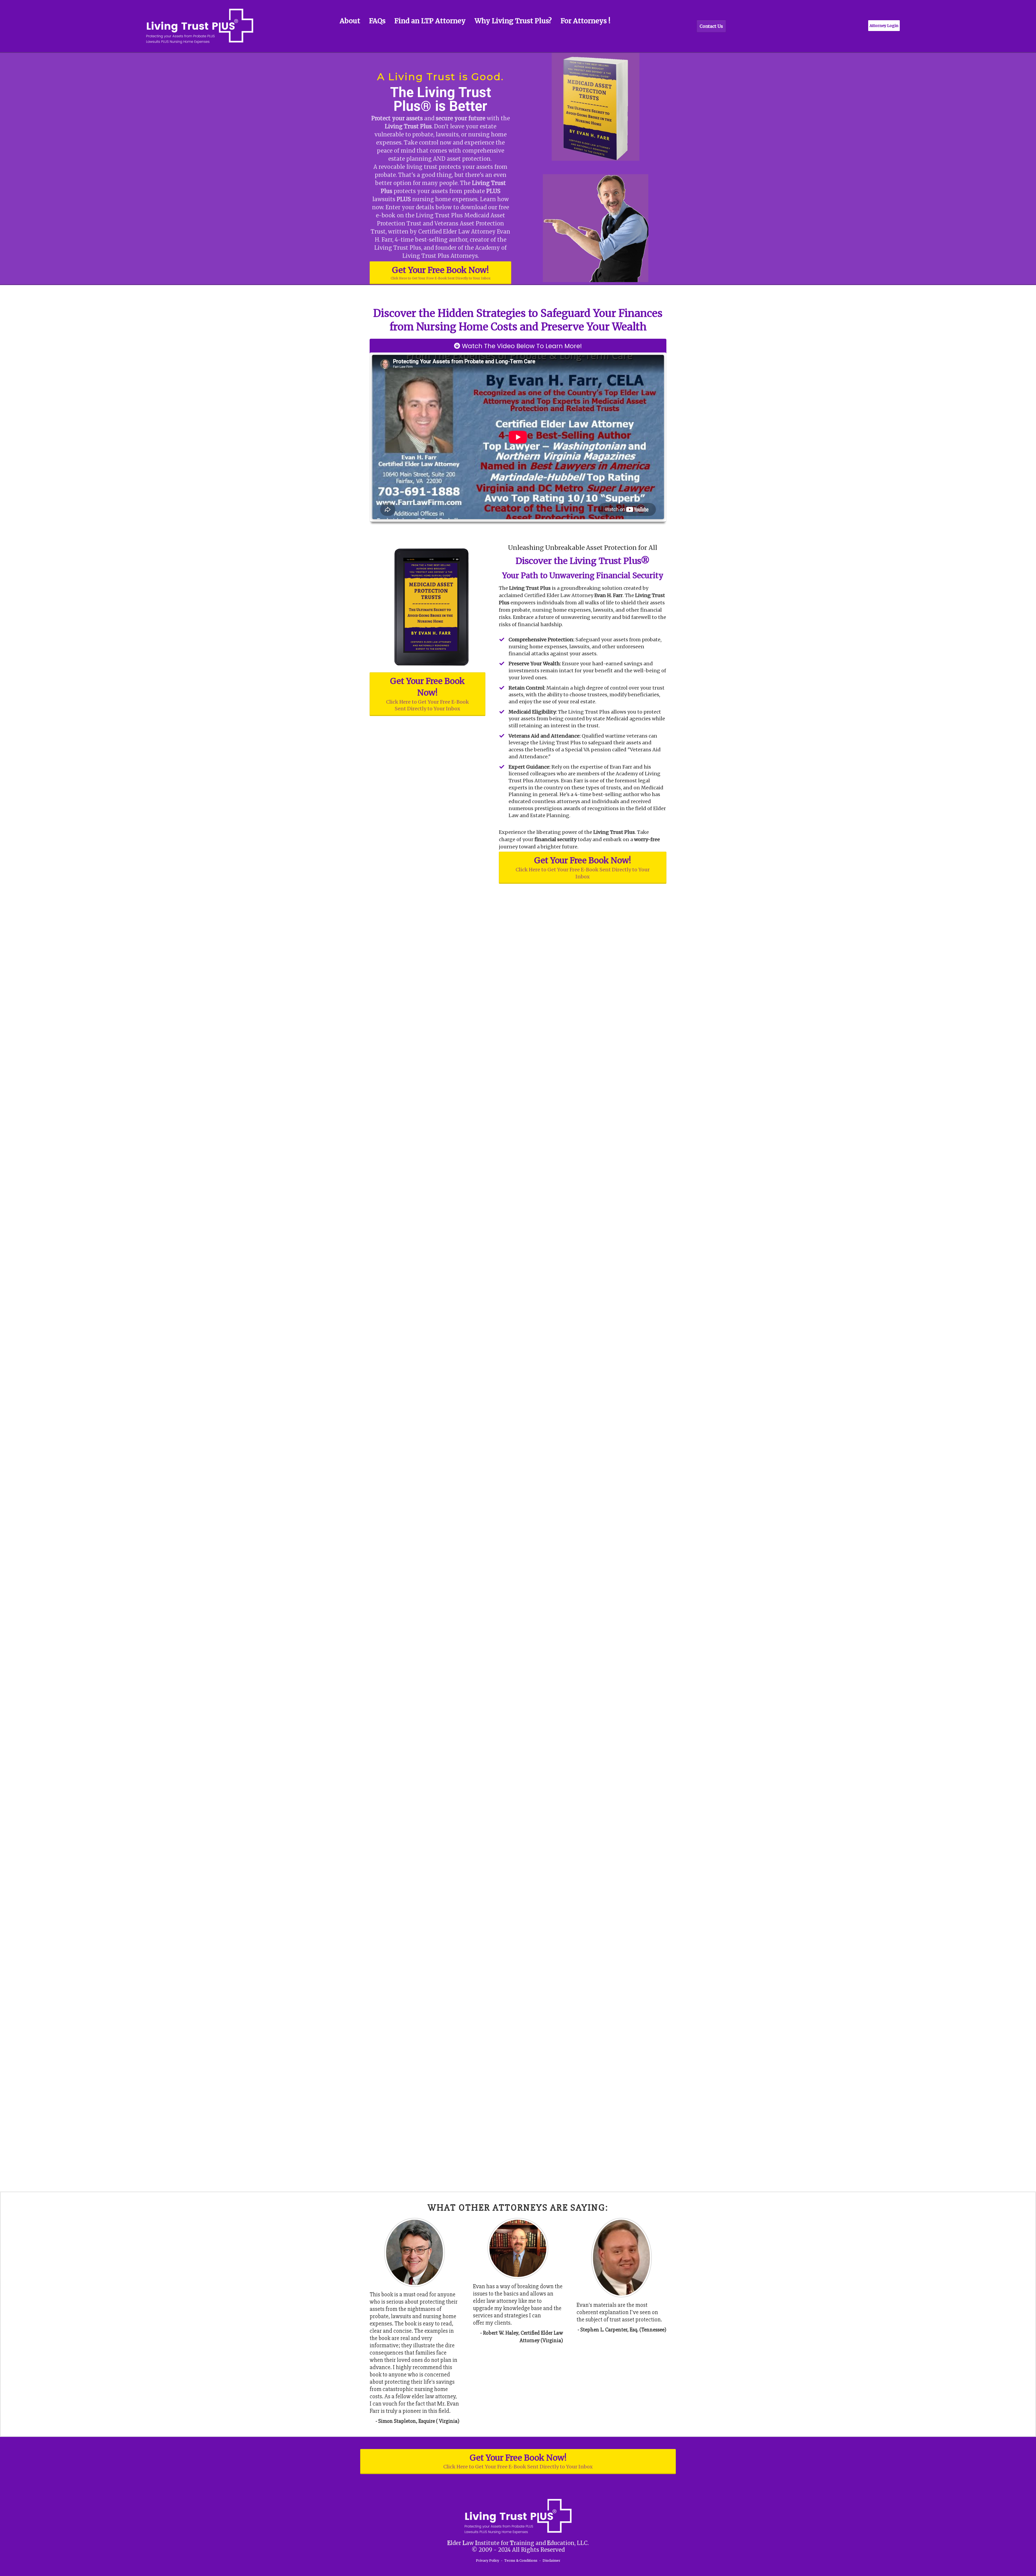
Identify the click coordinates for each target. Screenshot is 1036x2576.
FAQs (377, 21)
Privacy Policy (488, 2560)
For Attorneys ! (586, 21)
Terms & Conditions (521, 2560)
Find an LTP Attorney (430, 21)
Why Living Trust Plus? (513, 21)
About (350, 21)
